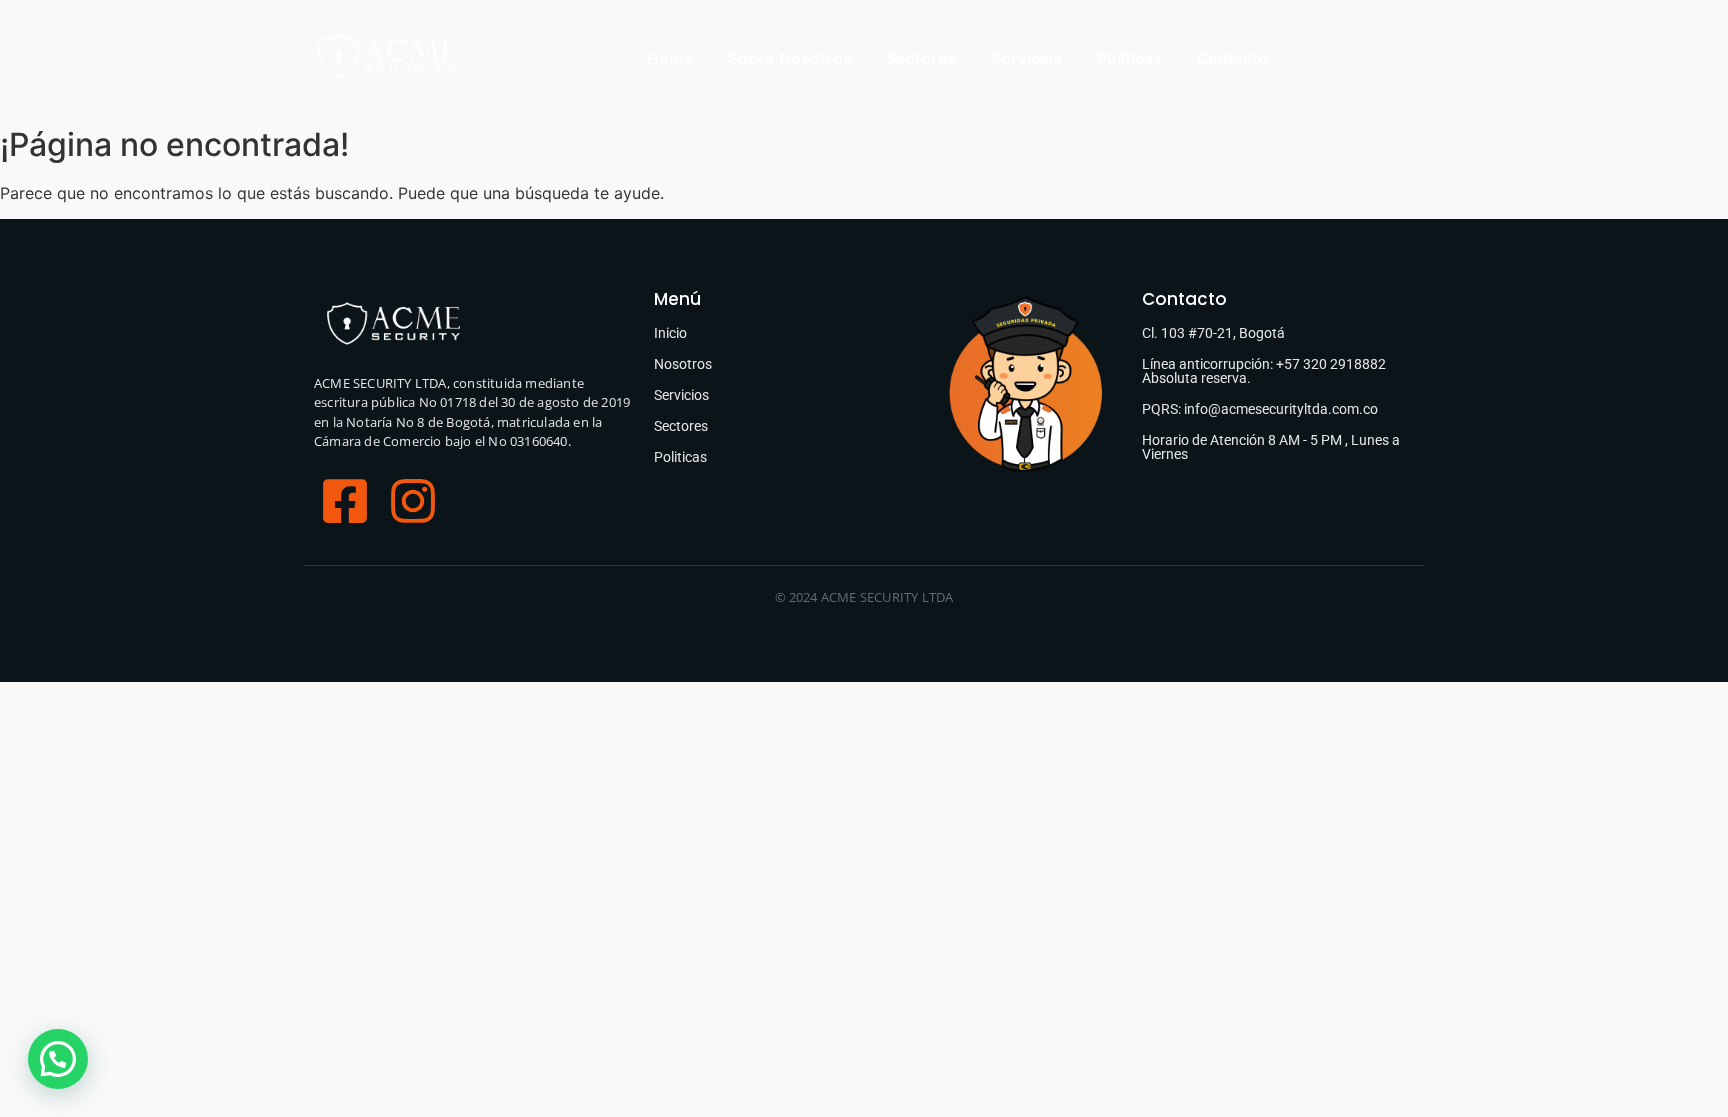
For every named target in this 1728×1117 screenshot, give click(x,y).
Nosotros (683, 364)
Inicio (670, 333)
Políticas (1129, 58)
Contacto (1232, 58)
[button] (58, 1059)
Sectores (921, 58)
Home (670, 58)
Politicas (680, 457)
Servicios (1027, 58)
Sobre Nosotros (790, 58)
